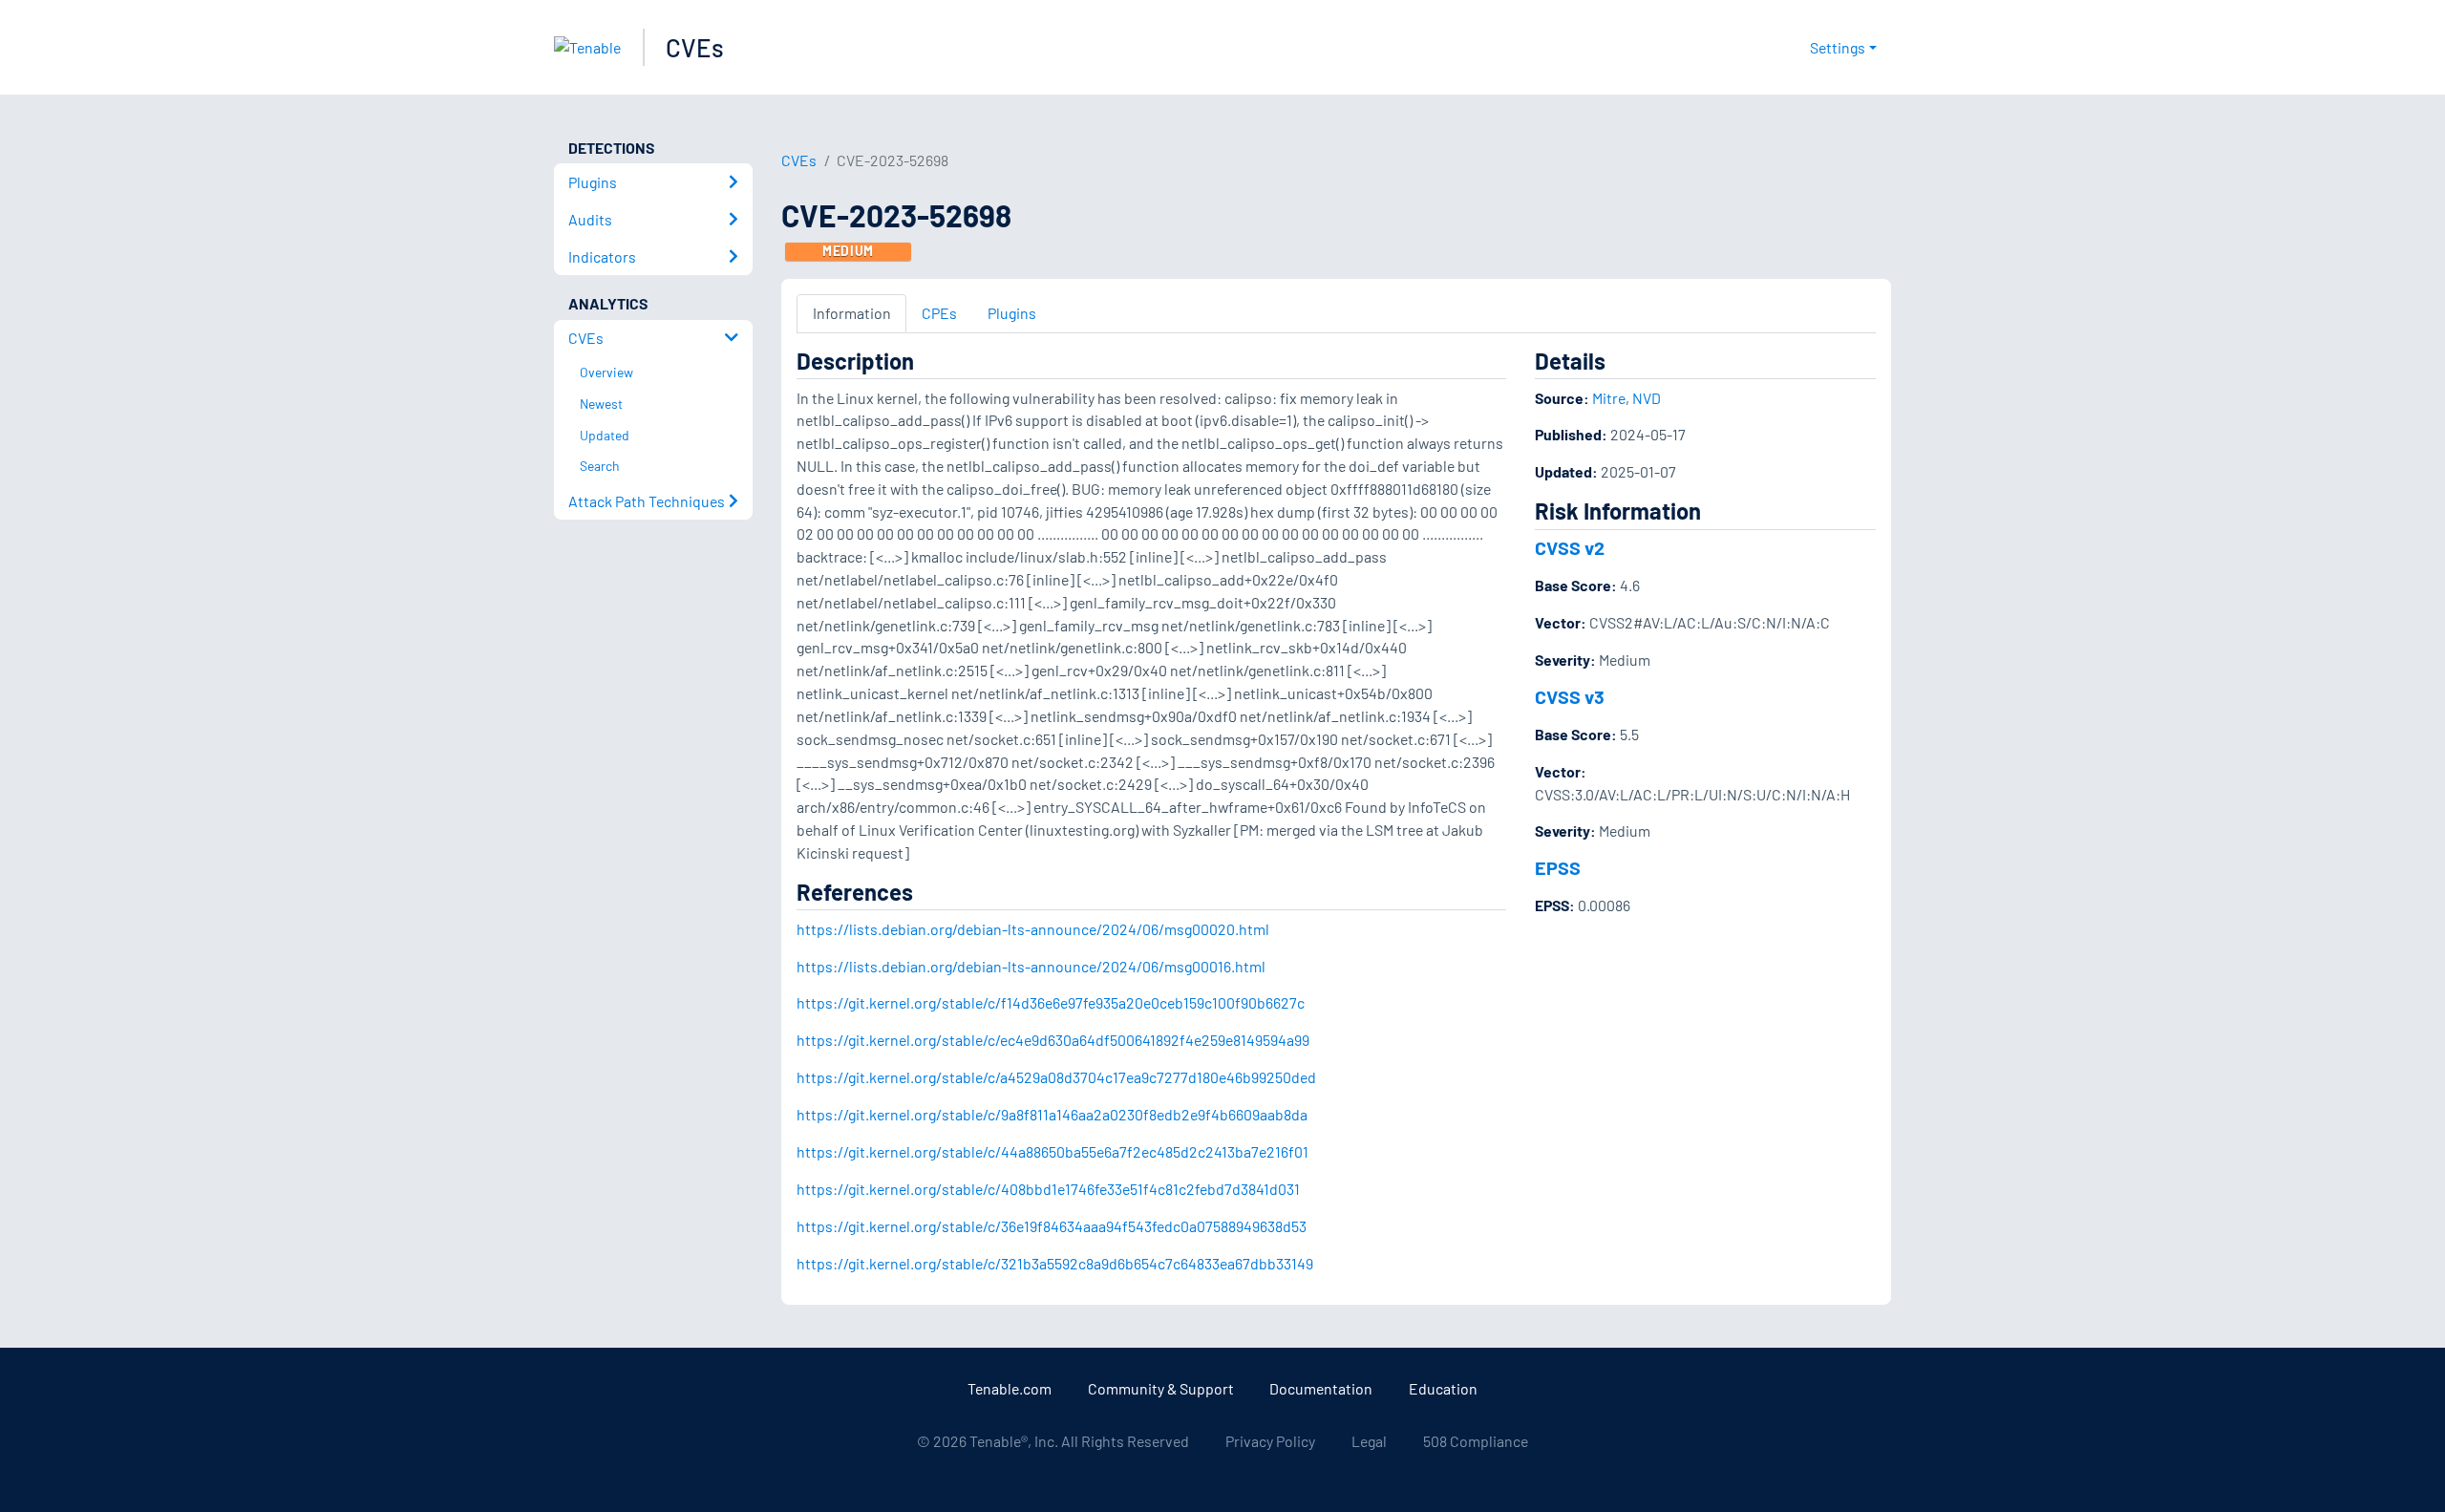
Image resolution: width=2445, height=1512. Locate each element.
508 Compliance (1476, 1441)
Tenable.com (1010, 1388)
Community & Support (1161, 1388)
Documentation (1321, 1388)
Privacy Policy (1270, 1441)
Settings (1838, 47)
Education (1443, 1388)
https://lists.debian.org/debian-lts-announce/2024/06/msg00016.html (1031, 966)
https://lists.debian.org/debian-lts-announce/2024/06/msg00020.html (1033, 929)
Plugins (1012, 313)
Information (852, 313)
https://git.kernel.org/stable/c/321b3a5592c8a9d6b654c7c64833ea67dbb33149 (1055, 1263)
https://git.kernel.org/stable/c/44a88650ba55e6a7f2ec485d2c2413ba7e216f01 (1052, 1151)
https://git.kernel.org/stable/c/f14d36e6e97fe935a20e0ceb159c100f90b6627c (1051, 1002)
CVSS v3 (1570, 696)
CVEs (695, 47)
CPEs (939, 313)
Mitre (1609, 398)
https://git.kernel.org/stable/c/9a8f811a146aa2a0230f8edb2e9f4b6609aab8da (1052, 1114)
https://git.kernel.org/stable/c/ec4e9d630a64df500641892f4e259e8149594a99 (1053, 1040)
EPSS (1558, 867)
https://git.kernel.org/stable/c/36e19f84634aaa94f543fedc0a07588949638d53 (1052, 1226)
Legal (1369, 1441)
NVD (1647, 398)
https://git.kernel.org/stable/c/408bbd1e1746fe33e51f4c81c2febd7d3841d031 (1048, 1189)
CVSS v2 (1570, 547)
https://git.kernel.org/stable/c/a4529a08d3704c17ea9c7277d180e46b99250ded (1056, 1077)
